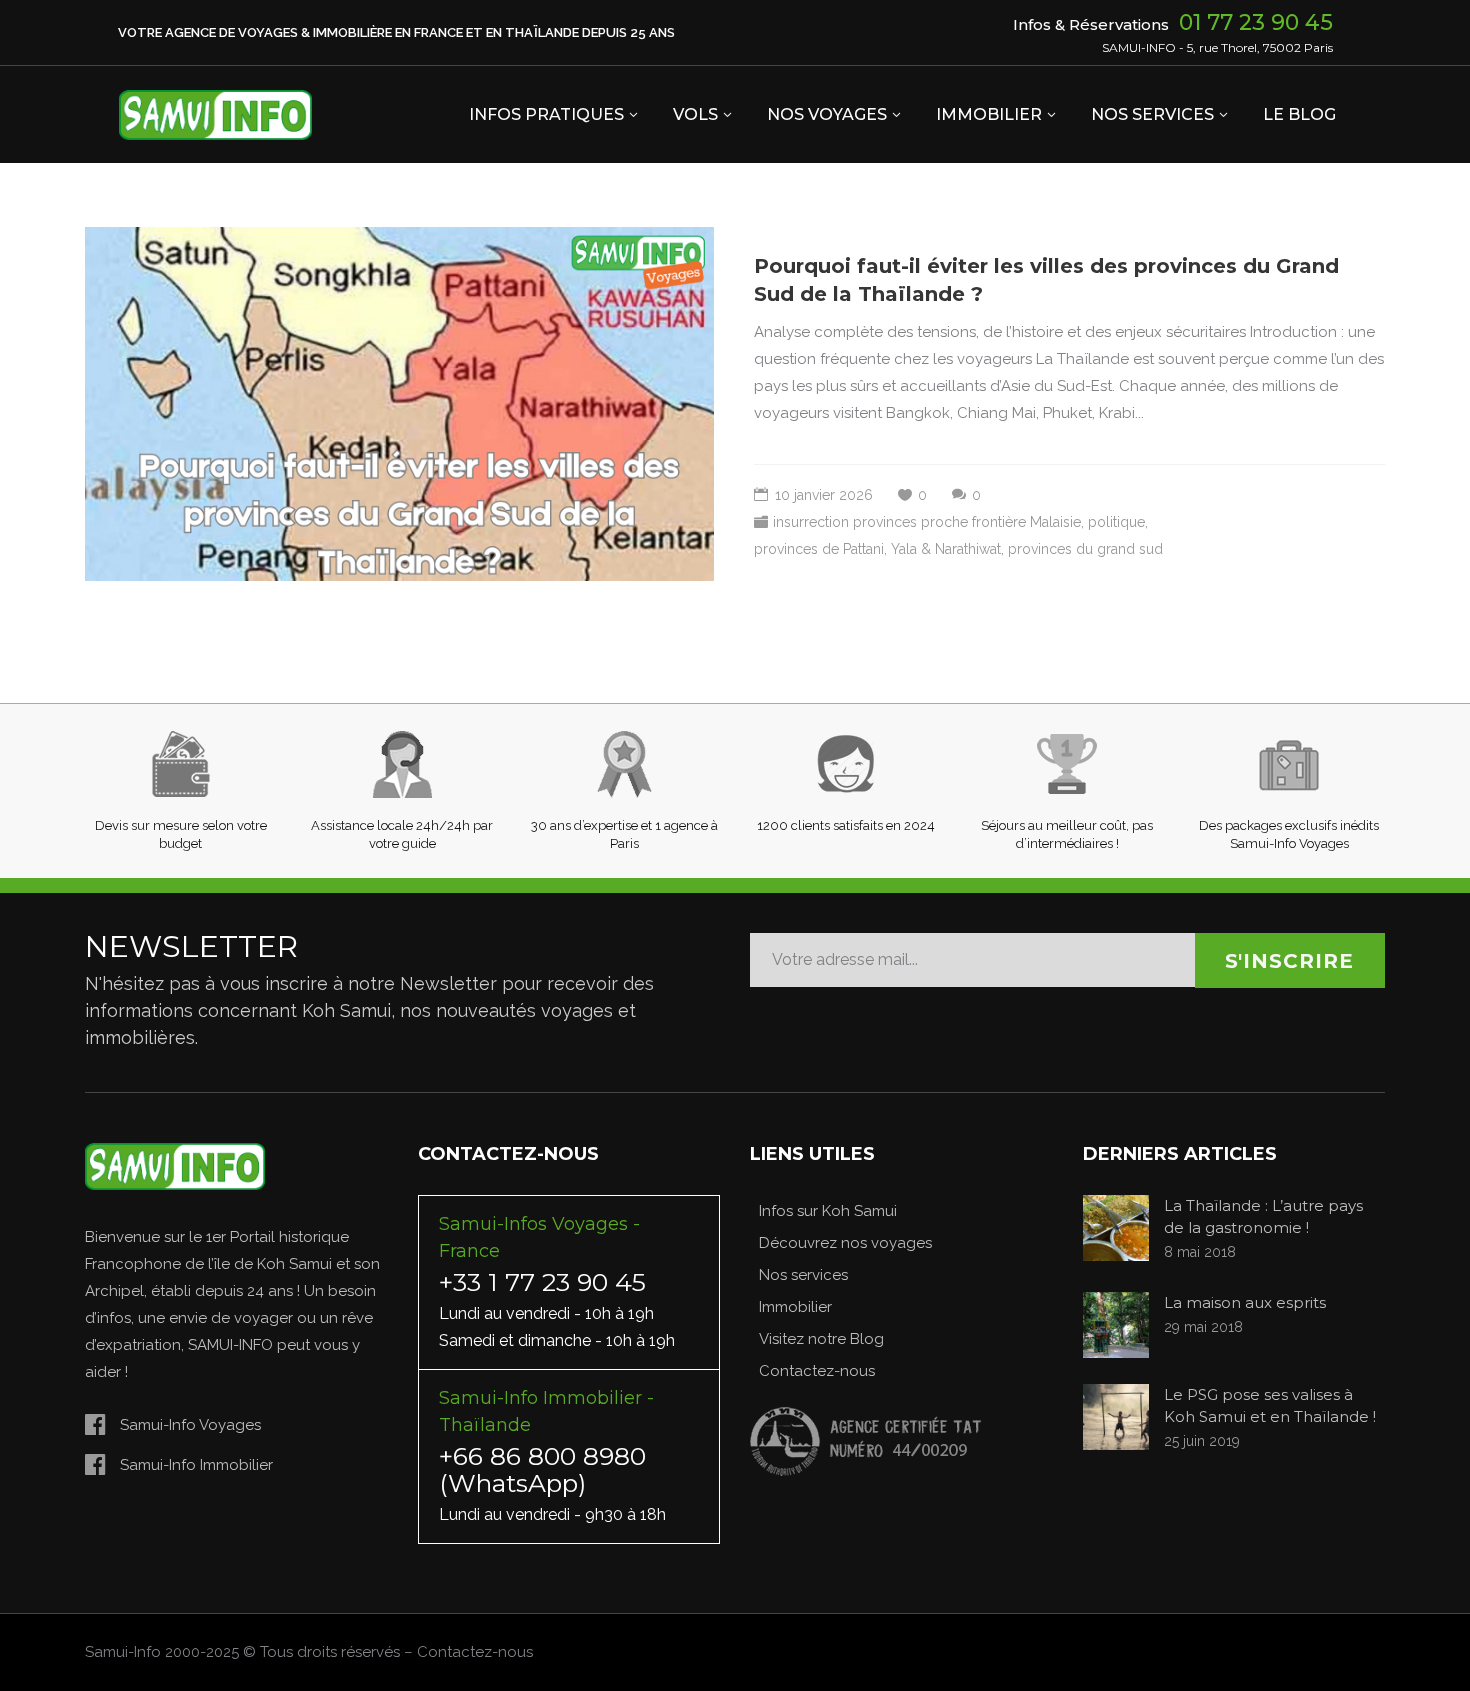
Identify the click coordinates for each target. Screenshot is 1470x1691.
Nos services (803, 1275)
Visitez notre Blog (821, 1339)
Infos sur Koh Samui (828, 1211)
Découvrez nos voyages (845, 1243)
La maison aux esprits (1245, 1302)
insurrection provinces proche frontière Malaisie (927, 522)
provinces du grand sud (1085, 549)
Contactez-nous (817, 1371)
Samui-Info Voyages (190, 1424)
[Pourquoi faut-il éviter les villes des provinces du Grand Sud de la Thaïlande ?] (399, 404)
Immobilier (795, 1307)
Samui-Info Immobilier (196, 1464)
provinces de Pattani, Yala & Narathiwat (877, 549)
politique (1116, 522)
